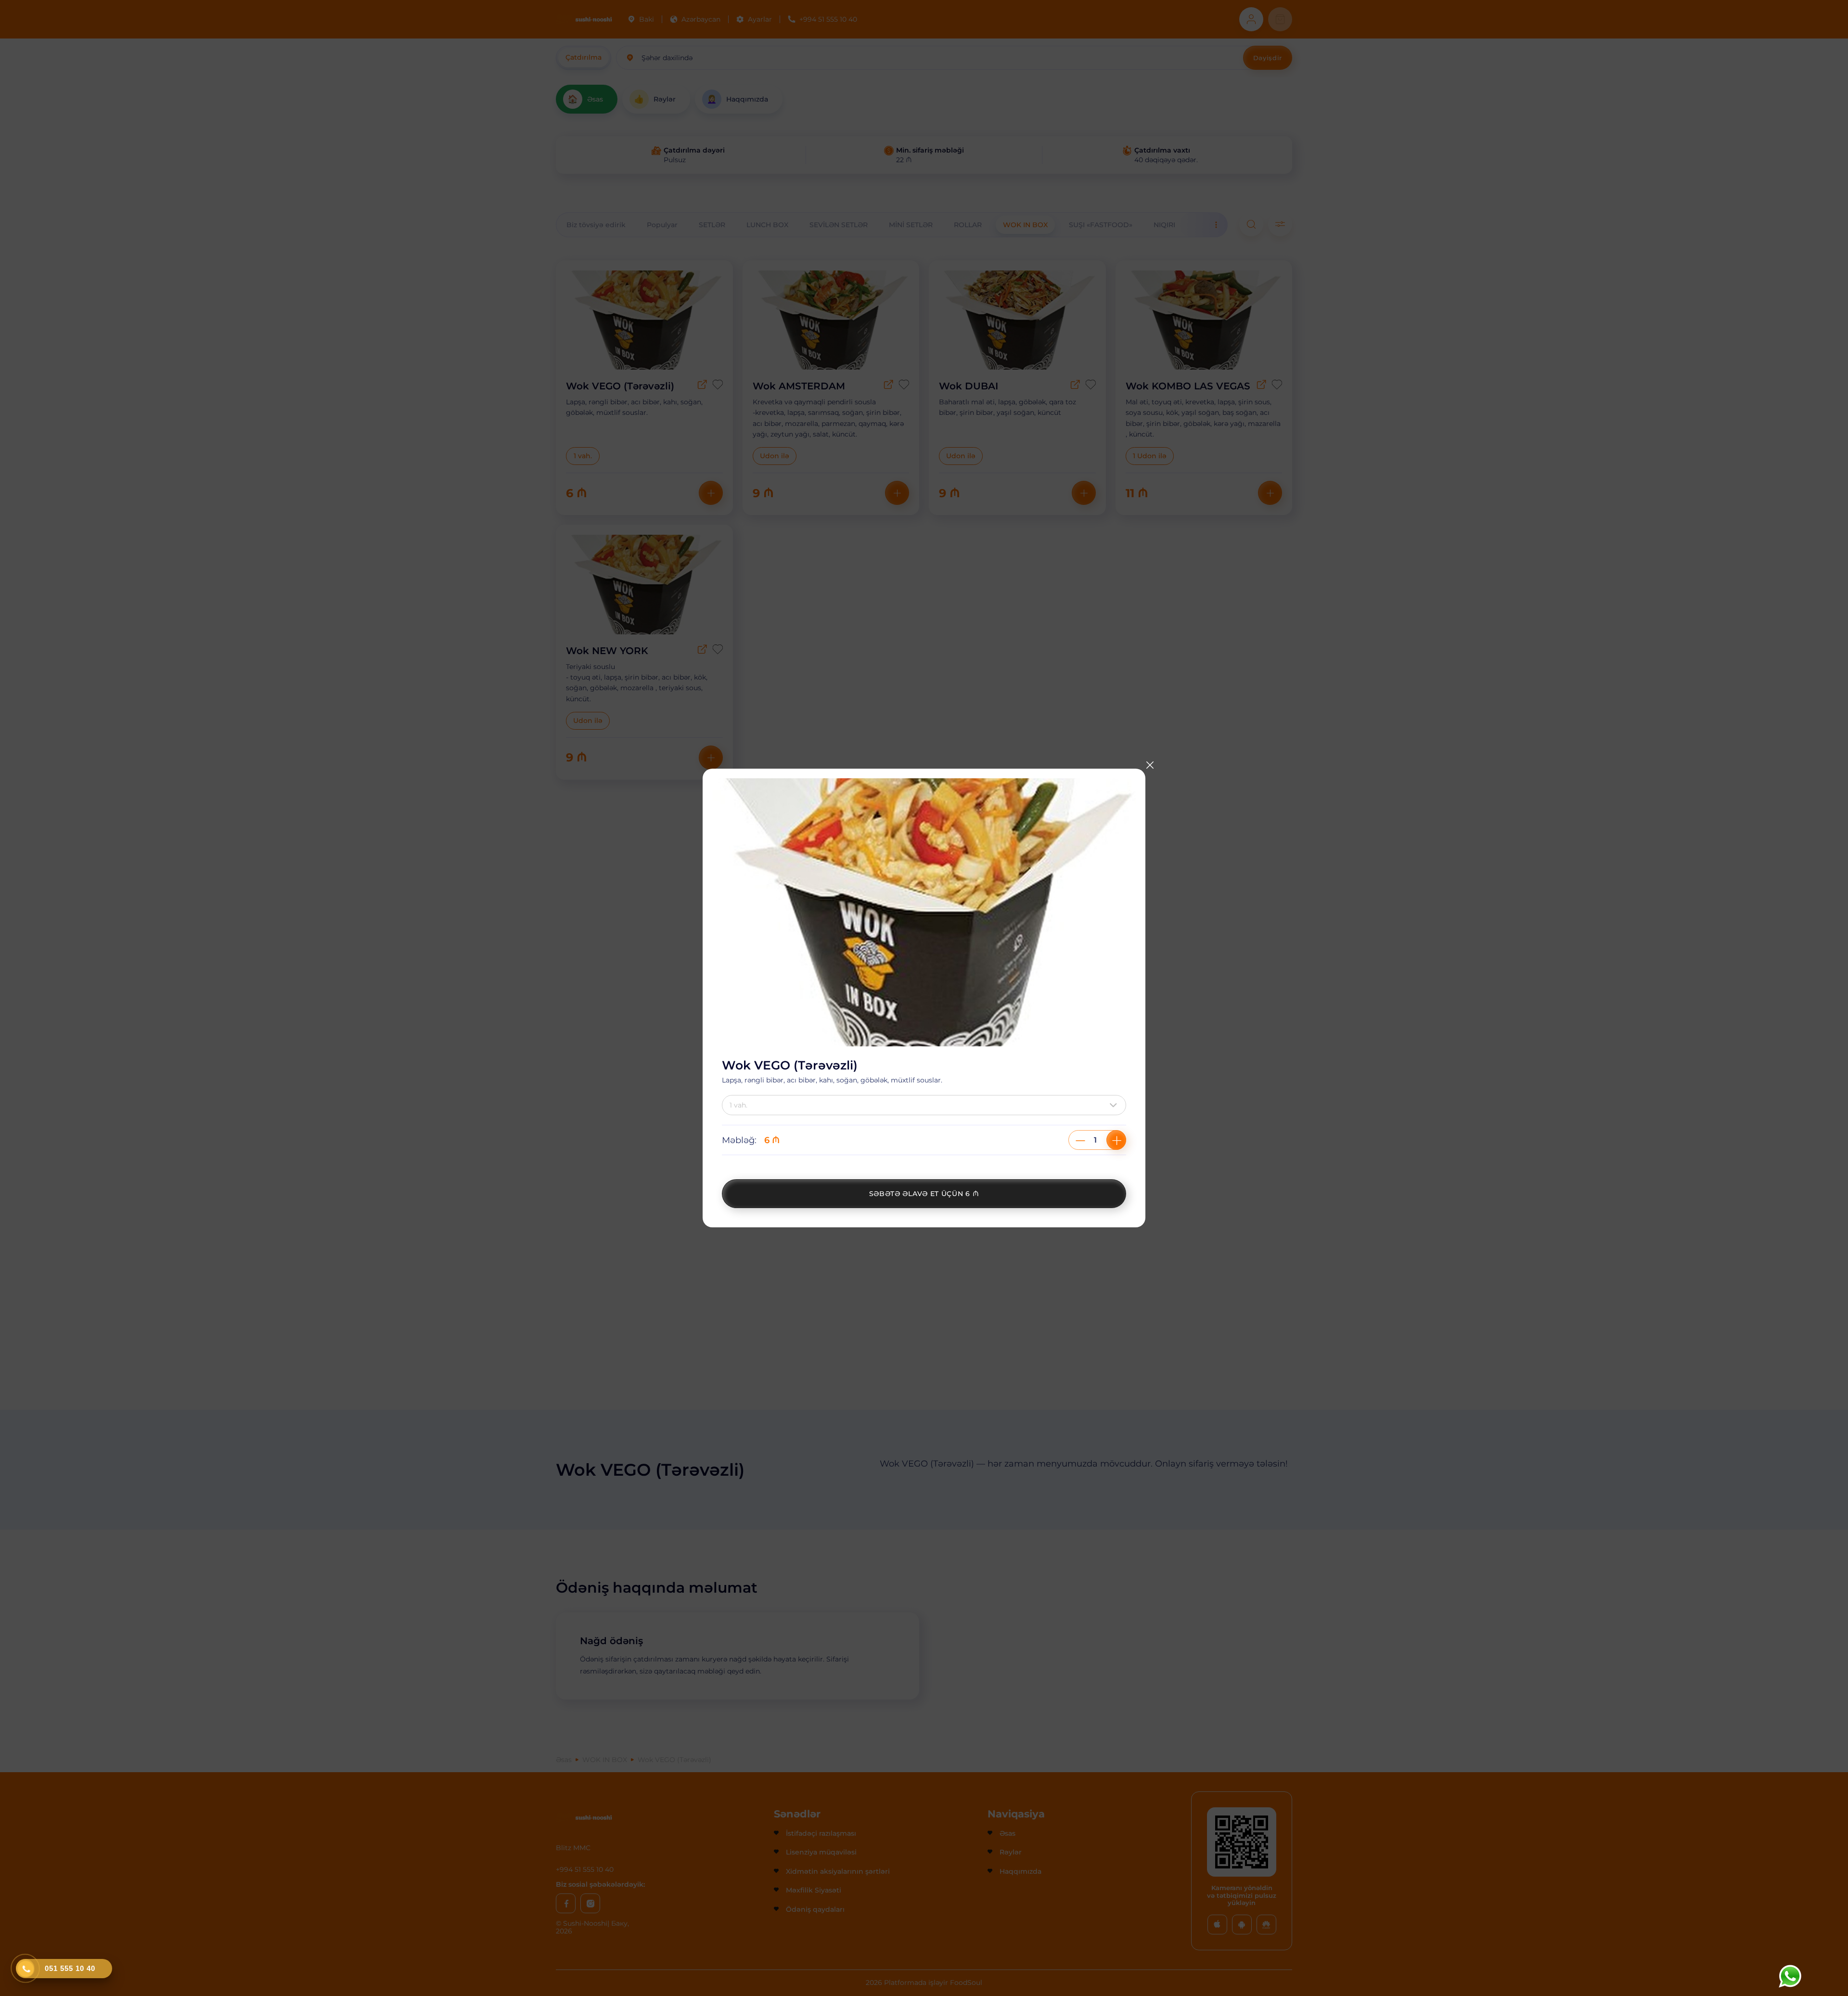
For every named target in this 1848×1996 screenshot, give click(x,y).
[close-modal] (1150, 765)
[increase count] (1116, 1140)
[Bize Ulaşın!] (1790, 1976)
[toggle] (1116, 1105)
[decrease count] (1080, 1140)
